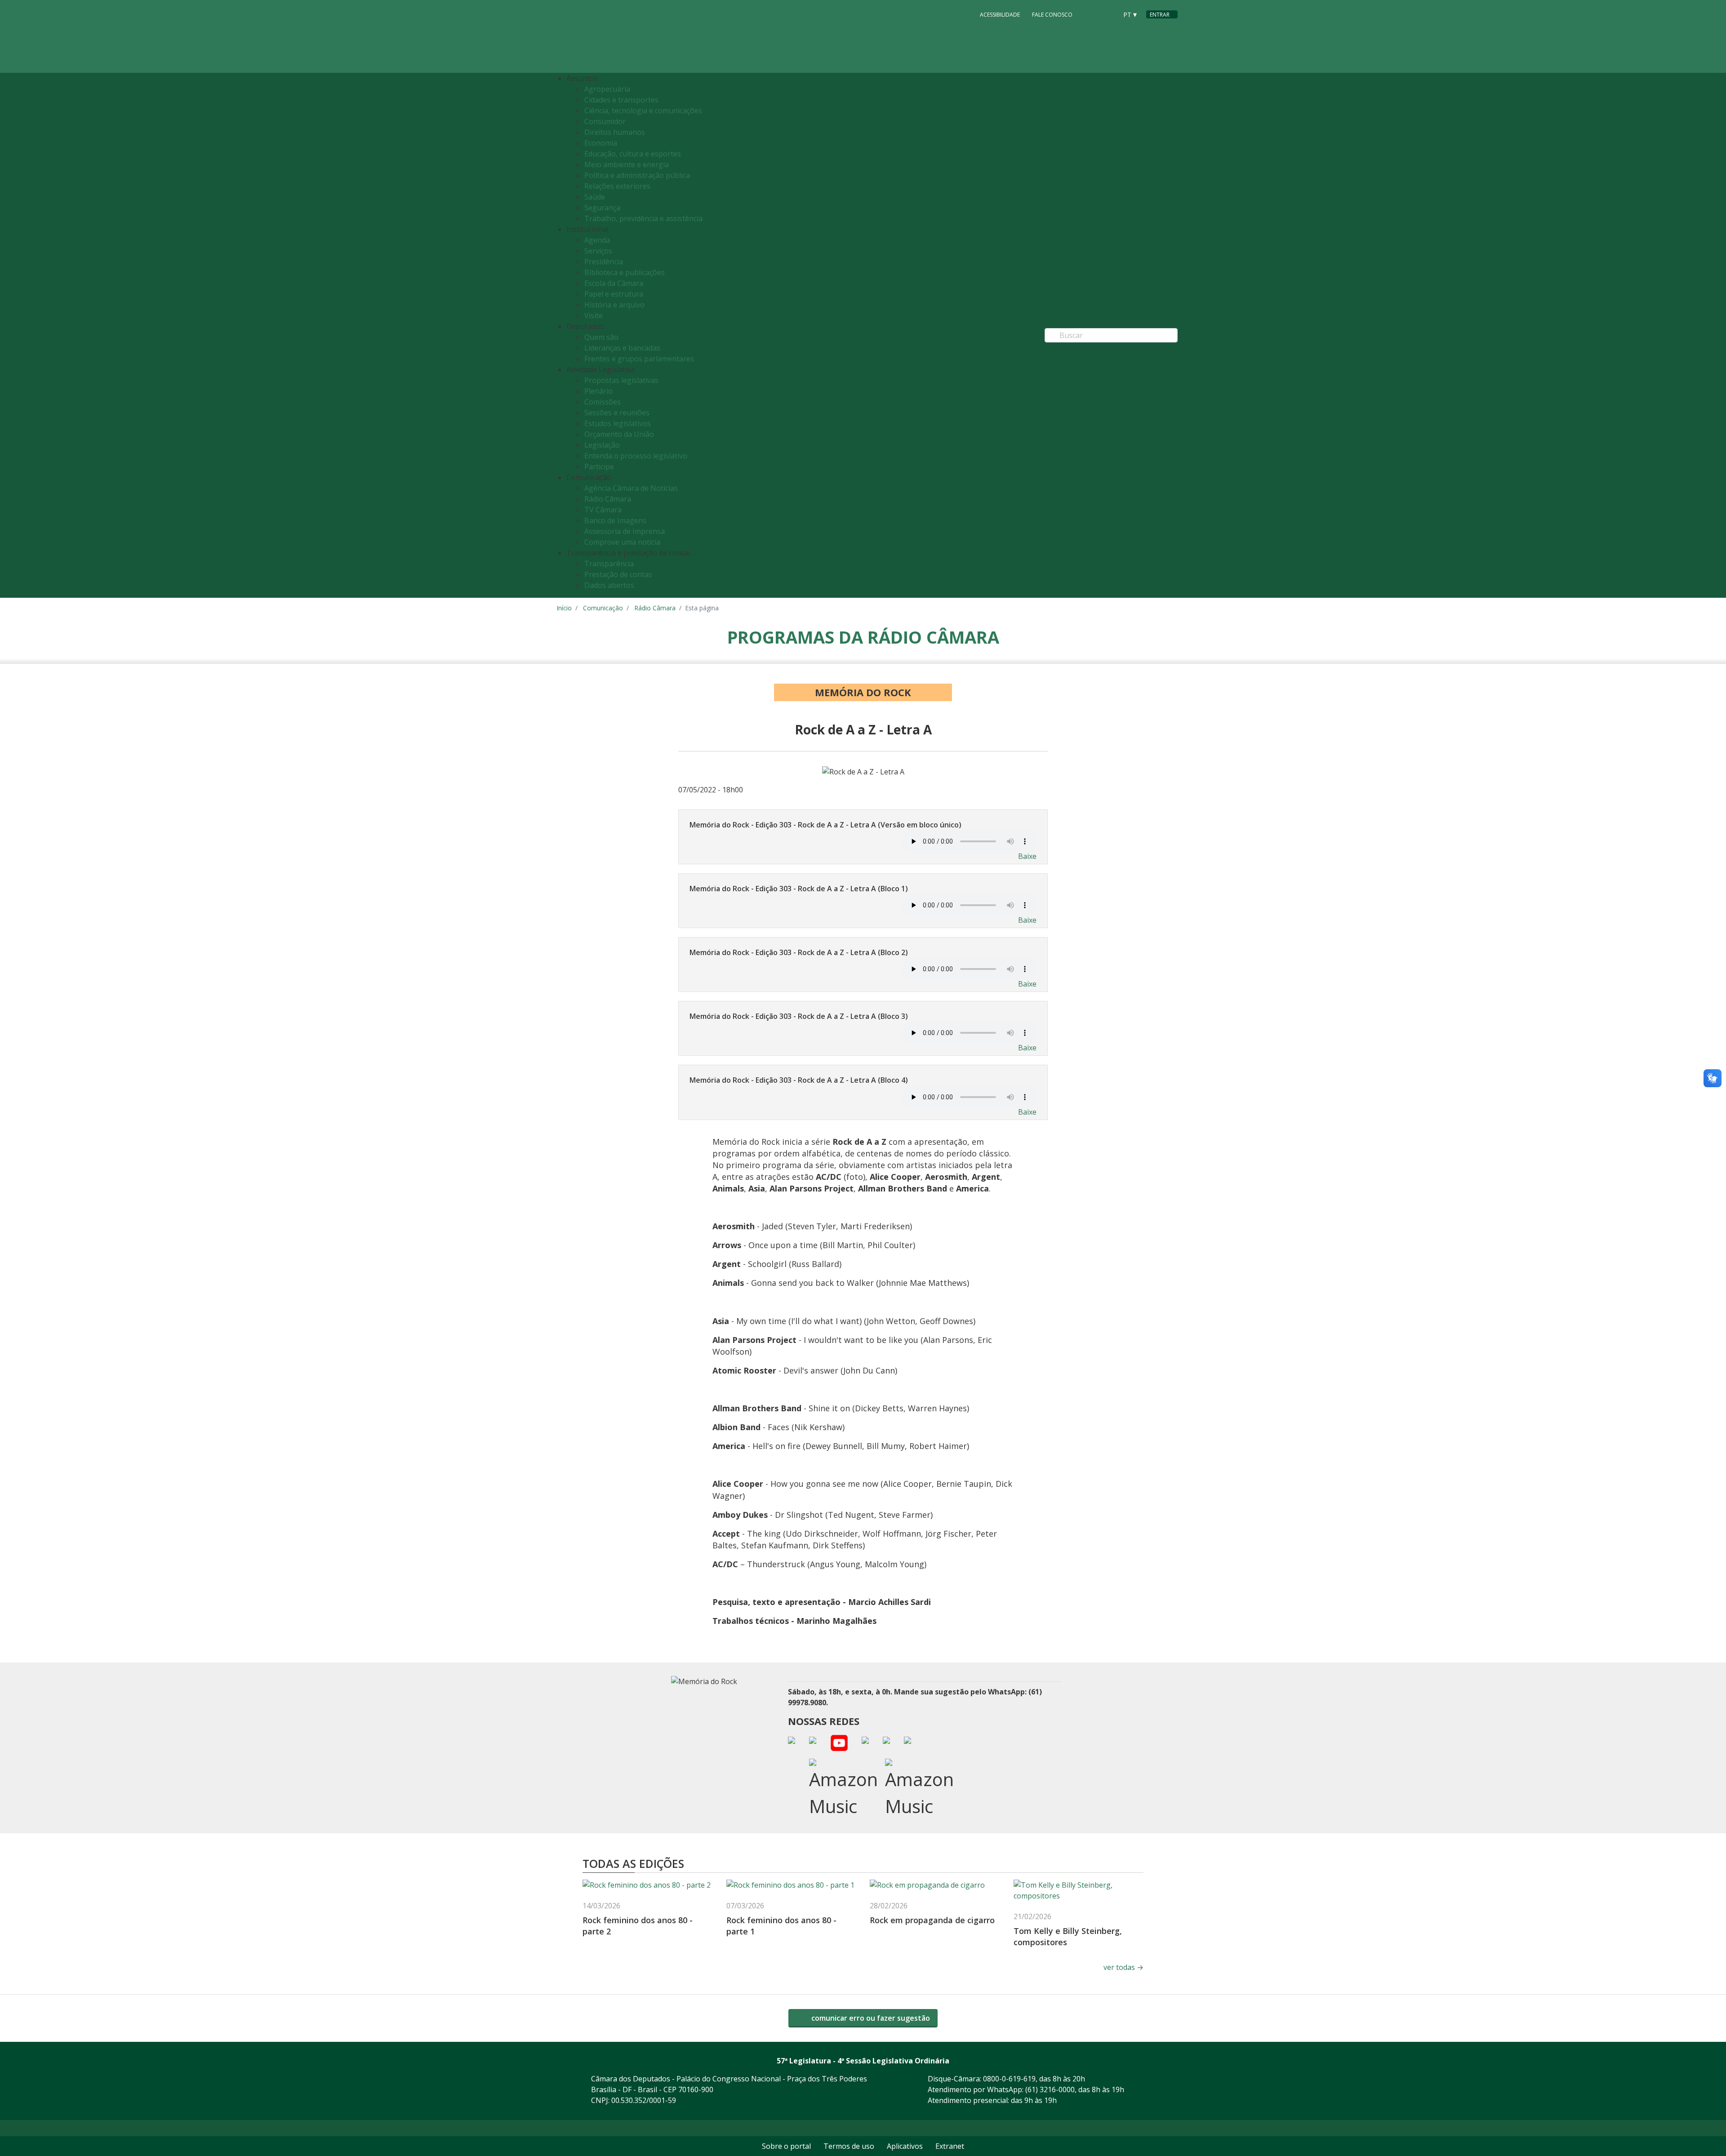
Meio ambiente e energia (627, 164)
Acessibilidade (1000, 15)
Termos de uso (849, 2146)
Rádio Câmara (608, 499)
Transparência (609, 564)
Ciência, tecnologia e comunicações (643, 111)
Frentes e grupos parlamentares (639, 359)
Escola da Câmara (614, 283)
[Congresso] (1090, 14)
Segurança (602, 208)
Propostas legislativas (621, 380)
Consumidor (605, 121)
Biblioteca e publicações (625, 272)
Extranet (950, 2146)
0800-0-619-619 (1009, 2079)
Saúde (595, 197)
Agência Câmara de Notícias (631, 488)
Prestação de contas (618, 574)
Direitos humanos (615, 132)
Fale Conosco (1052, 15)
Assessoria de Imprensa (625, 531)
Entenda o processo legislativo (636, 456)
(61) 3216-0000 (1050, 2089)
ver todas (1123, 1967)
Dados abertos (609, 585)
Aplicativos (905, 2146)
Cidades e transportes (621, 100)
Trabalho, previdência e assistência (643, 218)
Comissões (603, 402)
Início (564, 608)
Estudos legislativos (618, 423)
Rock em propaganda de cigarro (932, 1920)
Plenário (598, 391)
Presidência (604, 262)
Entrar (1160, 15)
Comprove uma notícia (622, 542)
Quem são (601, 337)
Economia (601, 143)
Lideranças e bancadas (622, 348)
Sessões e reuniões (617, 413)
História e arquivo (614, 305)
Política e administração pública (637, 175)
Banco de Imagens (615, 520)
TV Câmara (603, 510)
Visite (594, 316)
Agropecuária (607, 89)
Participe (599, 467)
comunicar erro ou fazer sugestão (870, 2018)
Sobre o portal (786, 2146)
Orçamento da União (619, 434)
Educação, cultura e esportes (633, 154)
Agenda (597, 240)
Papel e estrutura (614, 294)
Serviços (598, 251)
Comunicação (603, 608)
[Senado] (1108, 14)
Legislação (602, 445)
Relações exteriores (617, 186)
